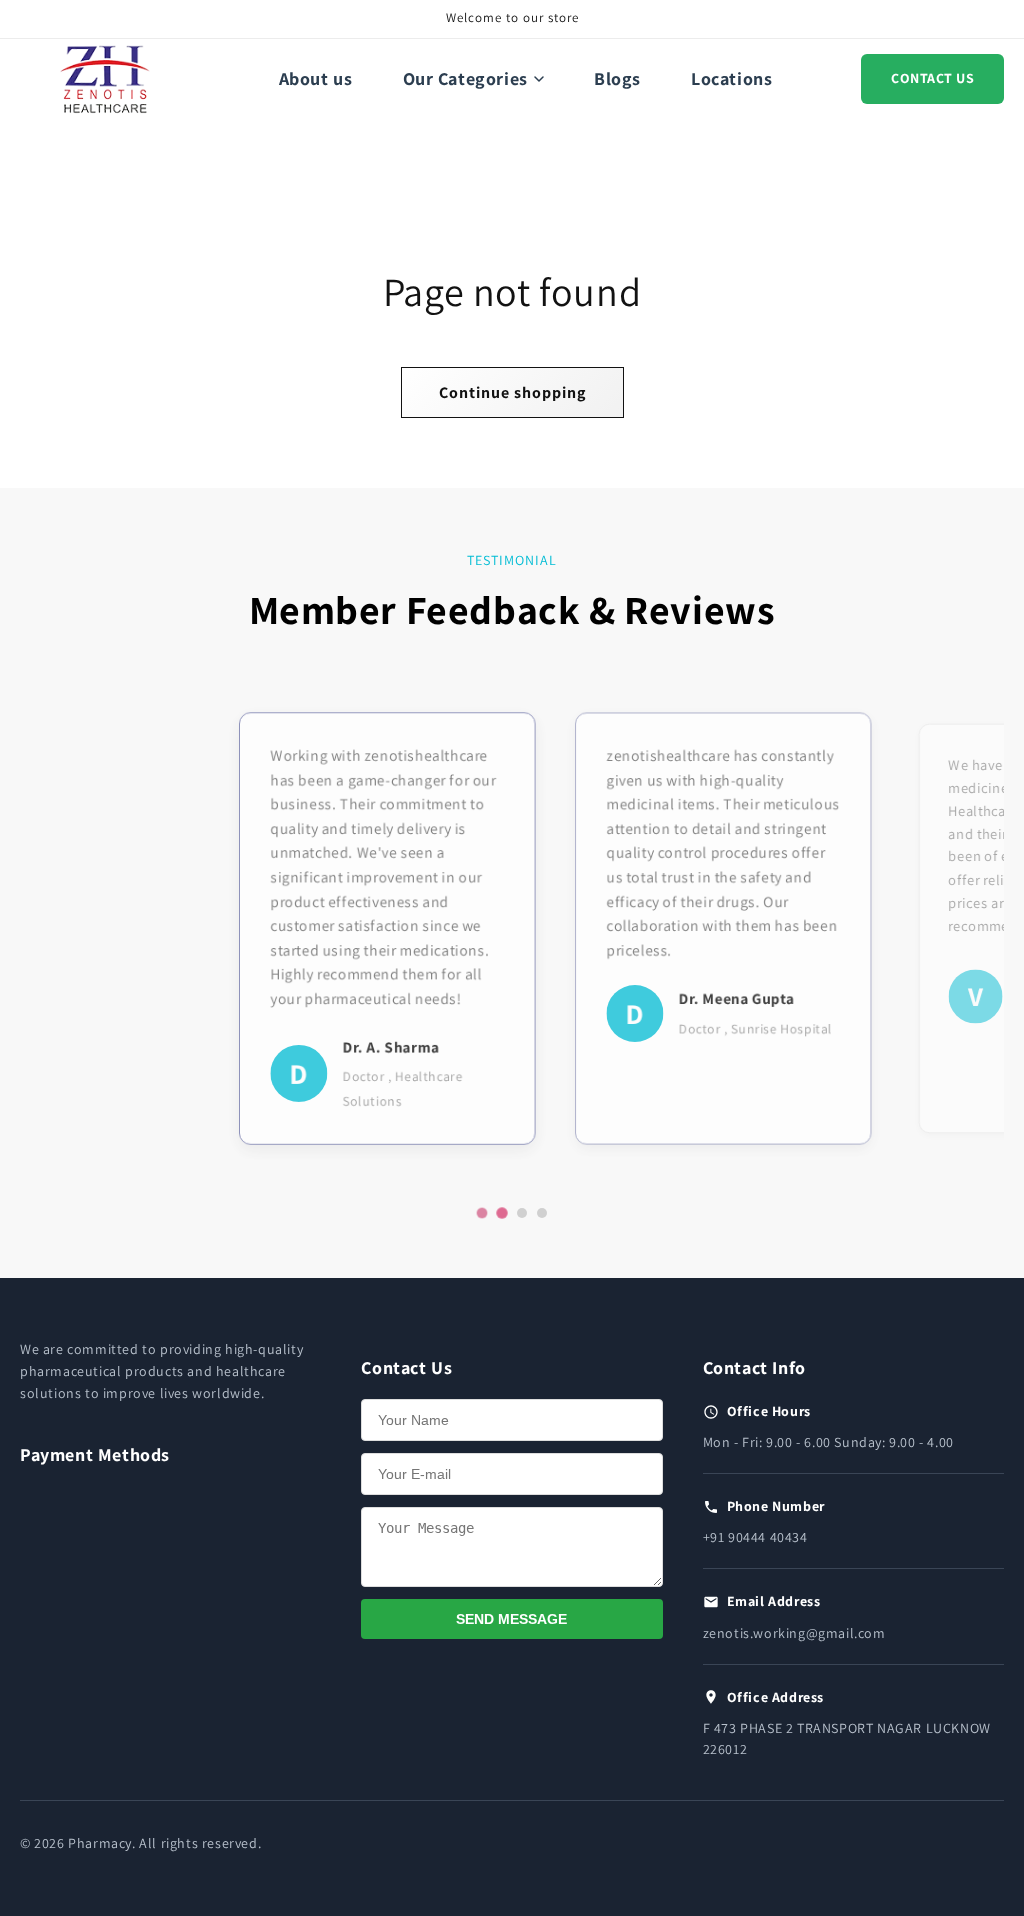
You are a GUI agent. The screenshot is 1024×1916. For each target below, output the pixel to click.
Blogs (617, 78)
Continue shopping (512, 392)
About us (316, 78)
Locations (731, 78)
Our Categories (465, 78)
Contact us (932, 78)
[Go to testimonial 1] (482, 1213)
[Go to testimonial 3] (522, 1213)
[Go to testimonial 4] (542, 1213)
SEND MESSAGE (511, 1619)
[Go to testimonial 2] (502, 1213)
